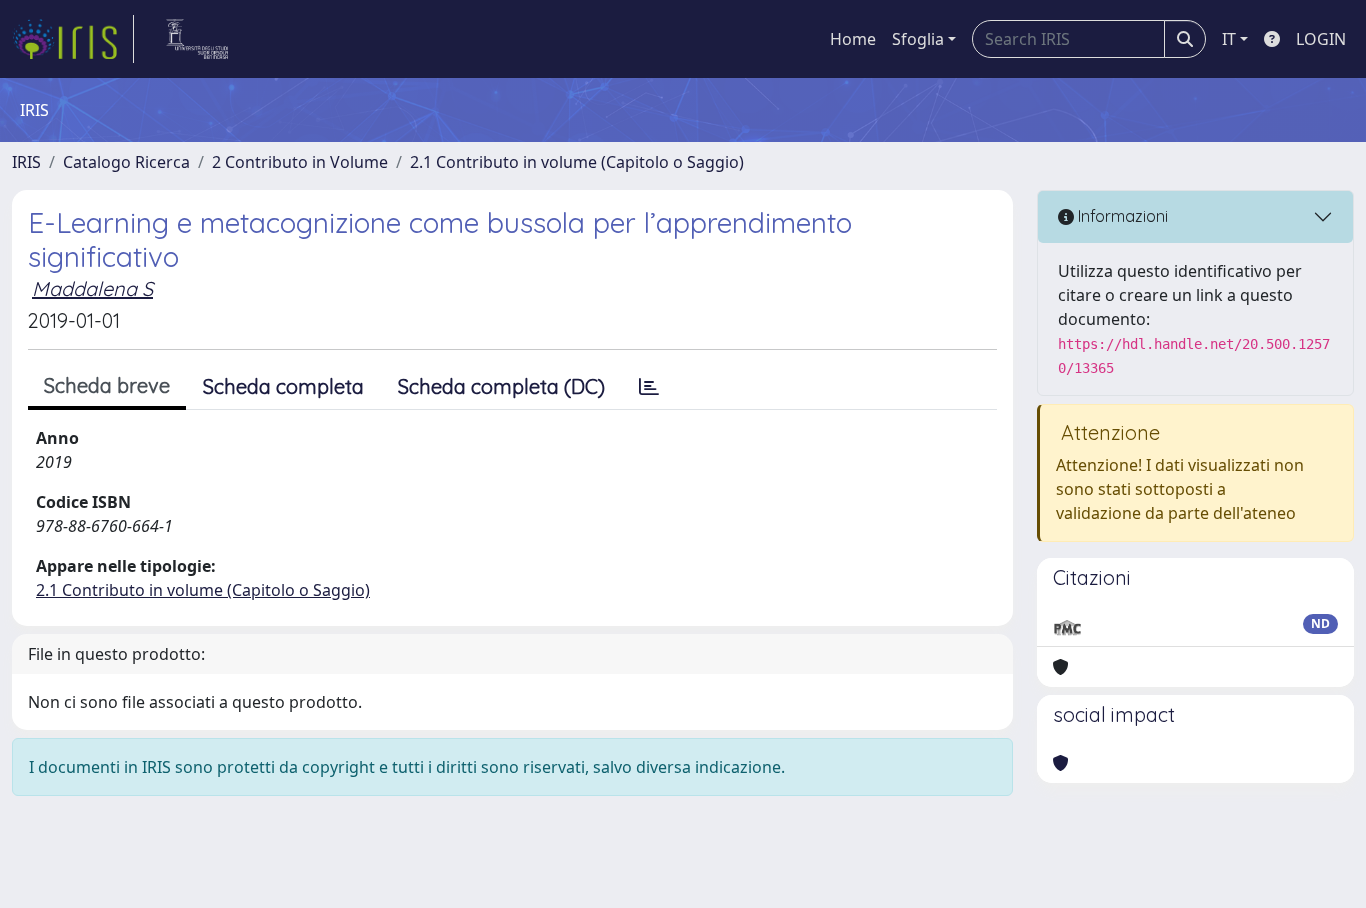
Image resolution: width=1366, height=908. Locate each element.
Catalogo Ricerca (126, 162)
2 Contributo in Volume (300, 162)
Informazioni (1121, 216)
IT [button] (1229, 39)
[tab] (649, 387)
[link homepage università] (197, 39)
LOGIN (1321, 39)
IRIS (26, 162)
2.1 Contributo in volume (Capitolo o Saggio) (577, 162)
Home (853, 39)
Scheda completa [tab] (283, 386)
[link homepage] (73, 39)
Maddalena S (92, 288)
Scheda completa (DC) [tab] (501, 386)
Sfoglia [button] (918, 39)
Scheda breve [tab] (107, 385)
